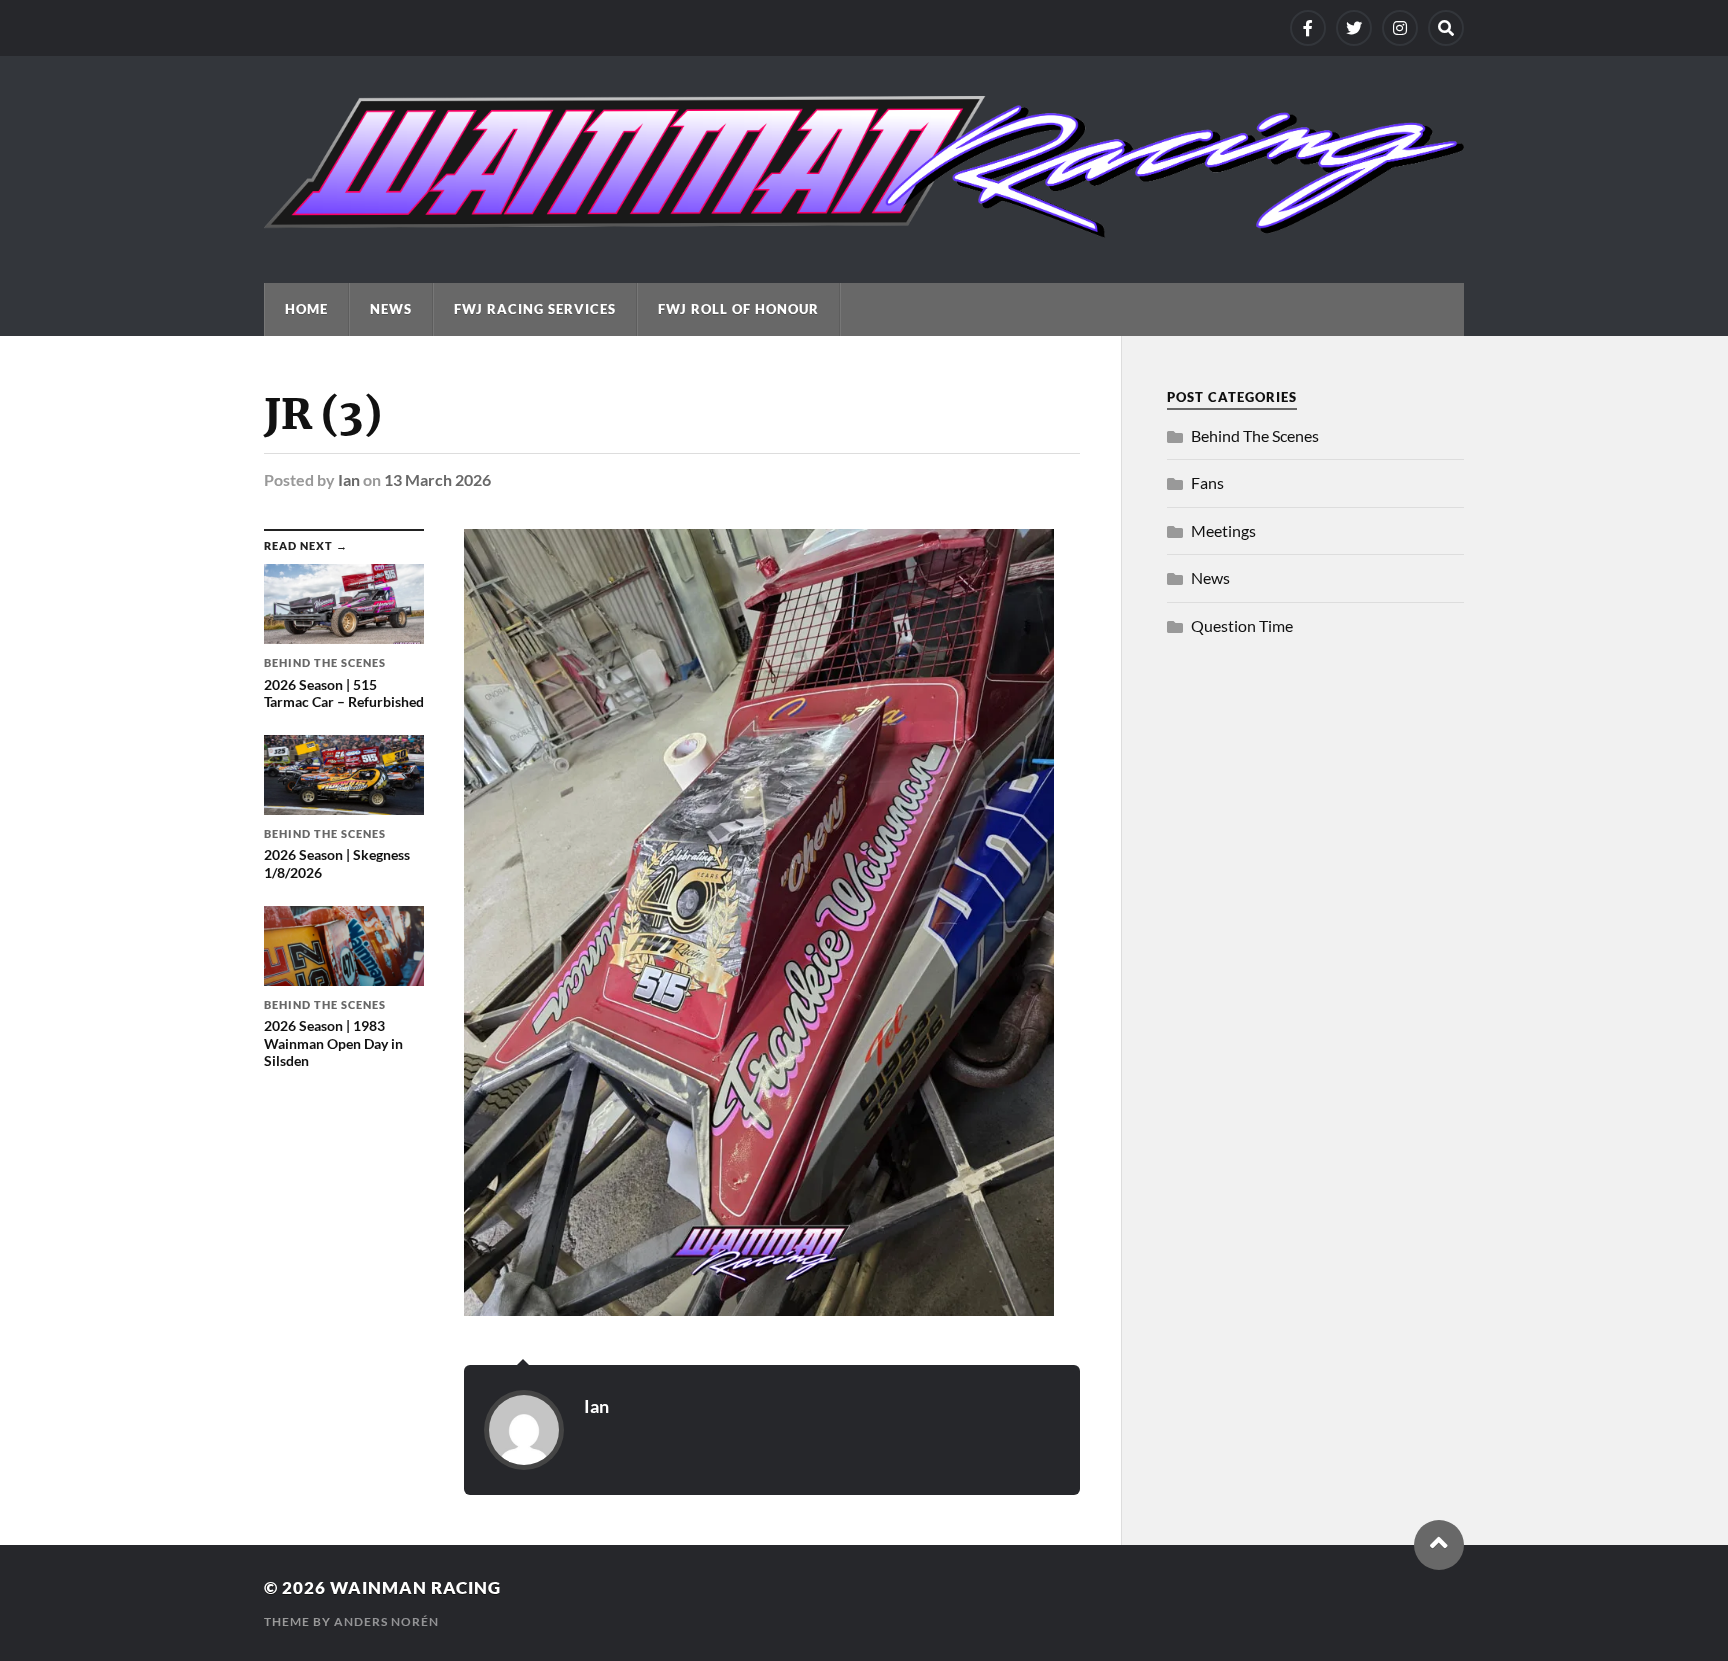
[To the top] (1439, 1545)
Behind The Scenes (1255, 435)
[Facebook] (1308, 28)
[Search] (1446, 28)
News (391, 309)
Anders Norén (386, 1621)
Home (306, 309)
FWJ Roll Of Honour (738, 309)
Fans (1207, 482)
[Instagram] (1400, 28)
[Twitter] (1354, 28)
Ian (349, 479)
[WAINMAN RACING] (864, 228)
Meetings (1223, 530)
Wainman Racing (415, 1587)
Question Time (1242, 625)
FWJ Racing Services (535, 309)
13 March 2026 (437, 479)
